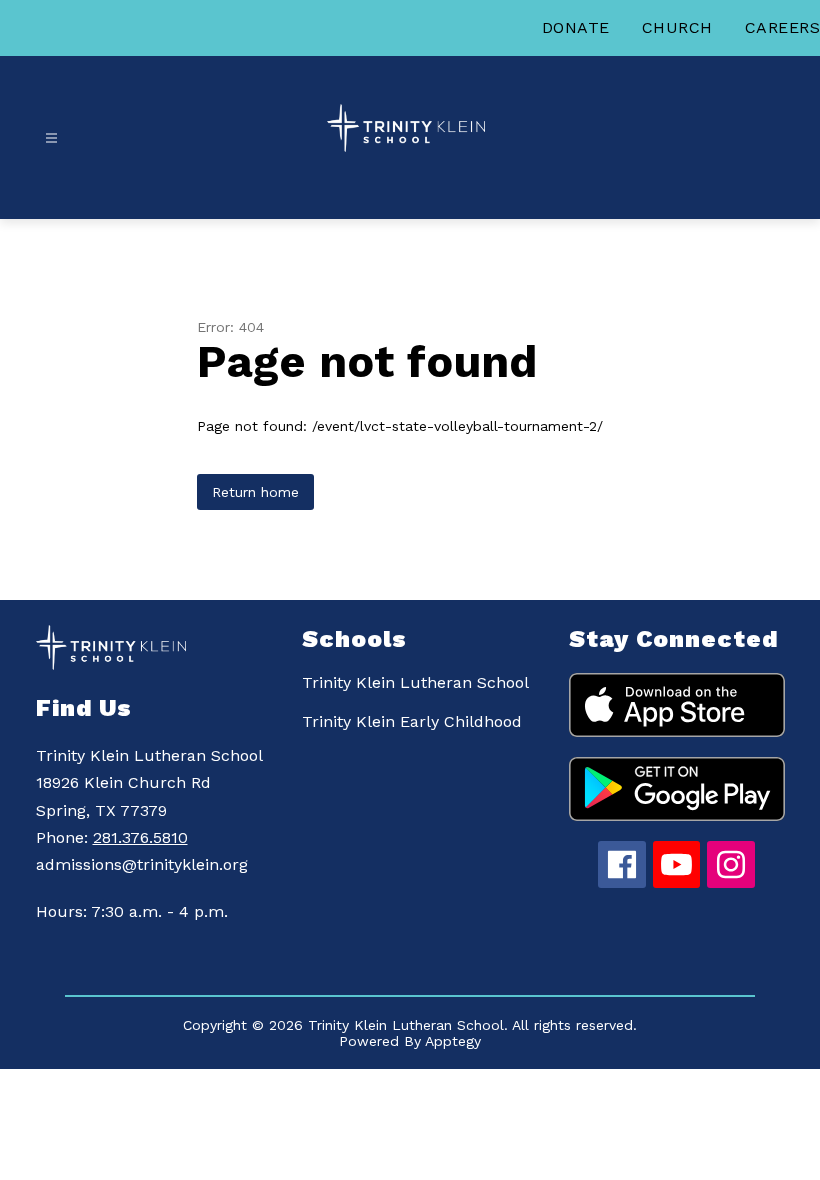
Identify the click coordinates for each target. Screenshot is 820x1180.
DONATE (576, 27)
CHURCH (677, 27)
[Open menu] (51, 138)
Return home (255, 492)
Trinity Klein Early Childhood (412, 721)
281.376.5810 (140, 837)
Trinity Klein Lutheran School (415, 682)
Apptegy (453, 1041)
